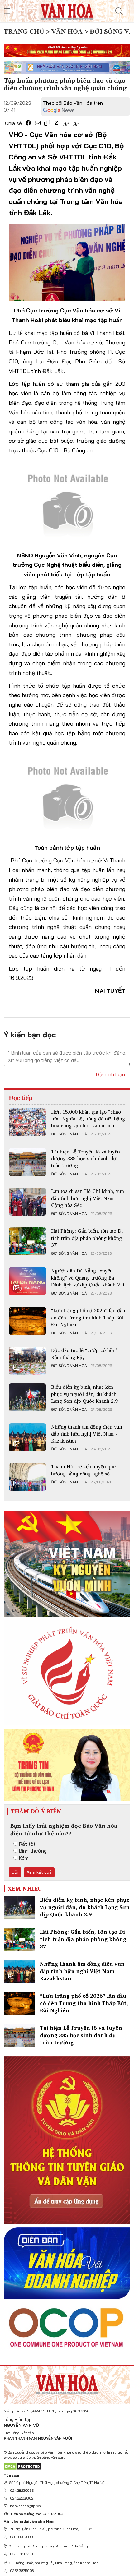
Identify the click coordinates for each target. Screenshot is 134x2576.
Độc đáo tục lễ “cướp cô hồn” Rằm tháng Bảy (84, 1354)
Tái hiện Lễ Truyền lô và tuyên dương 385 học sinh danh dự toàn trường (86, 1159)
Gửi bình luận (110, 1074)
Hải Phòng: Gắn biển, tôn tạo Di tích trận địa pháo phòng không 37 (87, 1238)
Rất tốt (27, 1844)
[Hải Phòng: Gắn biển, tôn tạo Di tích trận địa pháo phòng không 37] (27, 1241)
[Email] (38, 123)
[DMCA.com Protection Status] (23, 2466)
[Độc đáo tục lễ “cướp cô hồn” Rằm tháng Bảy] (27, 1361)
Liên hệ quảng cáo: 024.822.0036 (38, 2514)
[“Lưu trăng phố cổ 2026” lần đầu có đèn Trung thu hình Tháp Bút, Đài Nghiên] (27, 1321)
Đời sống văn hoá (69, 1134)
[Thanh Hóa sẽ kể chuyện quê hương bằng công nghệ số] (27, 1477)
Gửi (15, 1872)
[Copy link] (47, 123)
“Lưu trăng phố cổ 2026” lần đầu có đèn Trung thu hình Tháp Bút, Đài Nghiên (88, 1317)
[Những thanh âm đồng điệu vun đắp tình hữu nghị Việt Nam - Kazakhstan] (27, 1437)
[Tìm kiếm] (119, 11)
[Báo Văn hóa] (67, 11)
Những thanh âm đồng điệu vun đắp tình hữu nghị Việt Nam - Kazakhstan (87, 1434)
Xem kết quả (39, 1872)
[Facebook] (28, 123)
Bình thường (33, 1851)
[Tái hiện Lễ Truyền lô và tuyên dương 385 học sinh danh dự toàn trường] (27, 1162)
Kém (24, 1858)
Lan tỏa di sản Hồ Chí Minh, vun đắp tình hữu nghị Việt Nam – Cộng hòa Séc (88, 1198)
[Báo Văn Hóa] (67, 2382)
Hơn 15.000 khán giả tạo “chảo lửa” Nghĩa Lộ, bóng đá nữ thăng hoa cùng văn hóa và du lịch (88, 1119)
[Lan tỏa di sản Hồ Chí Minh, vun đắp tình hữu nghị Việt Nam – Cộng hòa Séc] (27, 1202)
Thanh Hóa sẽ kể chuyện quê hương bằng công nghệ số (83, 1470)
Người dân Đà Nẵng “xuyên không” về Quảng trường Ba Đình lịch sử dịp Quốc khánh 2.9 (88, 1278)
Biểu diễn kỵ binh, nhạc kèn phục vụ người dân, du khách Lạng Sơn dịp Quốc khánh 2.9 (84, 1394)
